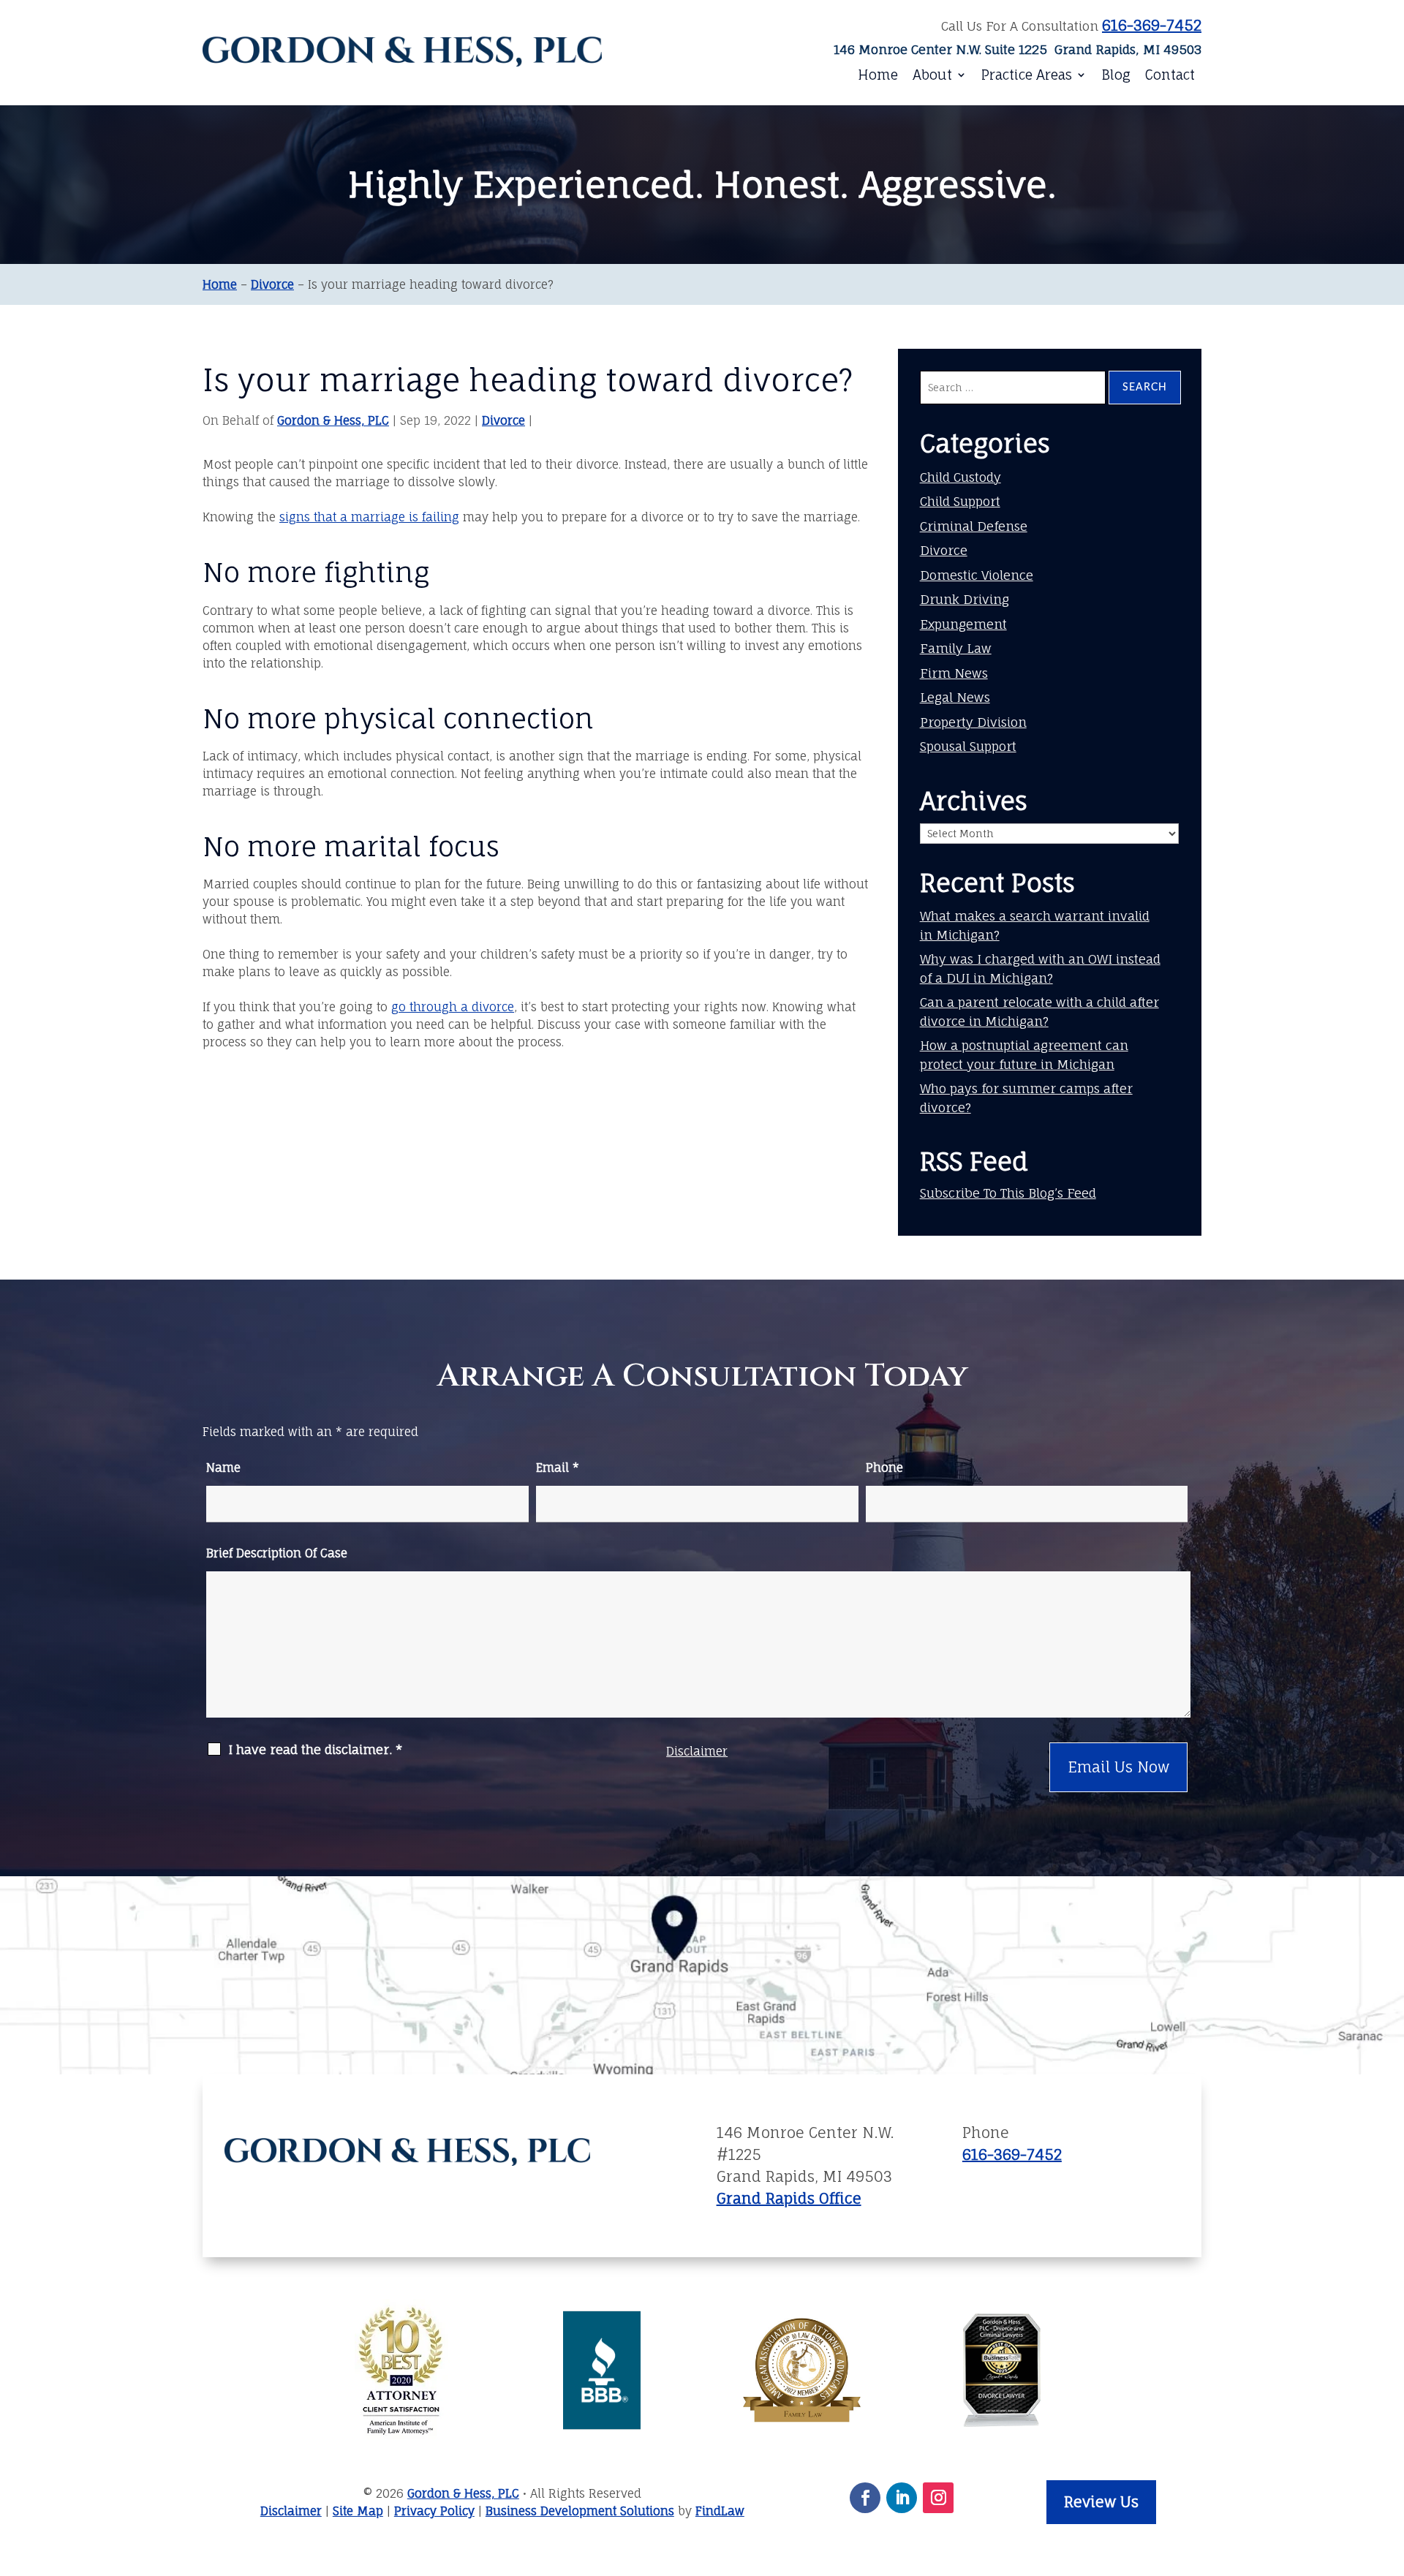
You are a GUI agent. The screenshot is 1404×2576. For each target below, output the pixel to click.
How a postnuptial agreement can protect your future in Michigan (1024, 1055)
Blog (1116, 75)
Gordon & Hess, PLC (333, 420)
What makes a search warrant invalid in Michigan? (1035, 925)
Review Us (1101, 2502)
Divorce (503, 420)
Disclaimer (697, 1751)
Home (878, 75)
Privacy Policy (434, 2511)
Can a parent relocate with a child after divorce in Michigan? (1039, 1012)
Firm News (954, 673)
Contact (1170, 75)
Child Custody (960, 477)
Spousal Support (968, 746)
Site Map (358, 2511)
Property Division (973, 722)
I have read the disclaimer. (315, 1750)
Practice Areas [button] (1027, 75)
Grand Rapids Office (789, 2198)
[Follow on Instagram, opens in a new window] (938, 2498)
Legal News (955, 697)
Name (223, 1468)
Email (558, 1468)
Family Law (956, 648)
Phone (884, 1468)
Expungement (963, 624)
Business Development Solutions (580, 2511)
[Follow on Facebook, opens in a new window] (865, 2498)
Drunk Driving (965, 599)
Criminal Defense (974, 526)
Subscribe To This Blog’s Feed (1008, 1193)
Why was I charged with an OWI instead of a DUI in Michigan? (1040, 968)
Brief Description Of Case (277, 1553)
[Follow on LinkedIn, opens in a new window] (902, 2498)
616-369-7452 (1152, 25)
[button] (1384, 2486)
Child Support (960, 501)
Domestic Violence (977, 575)
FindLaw (720, 2511)
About (932, 75)
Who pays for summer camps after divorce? (1026, 1098)
